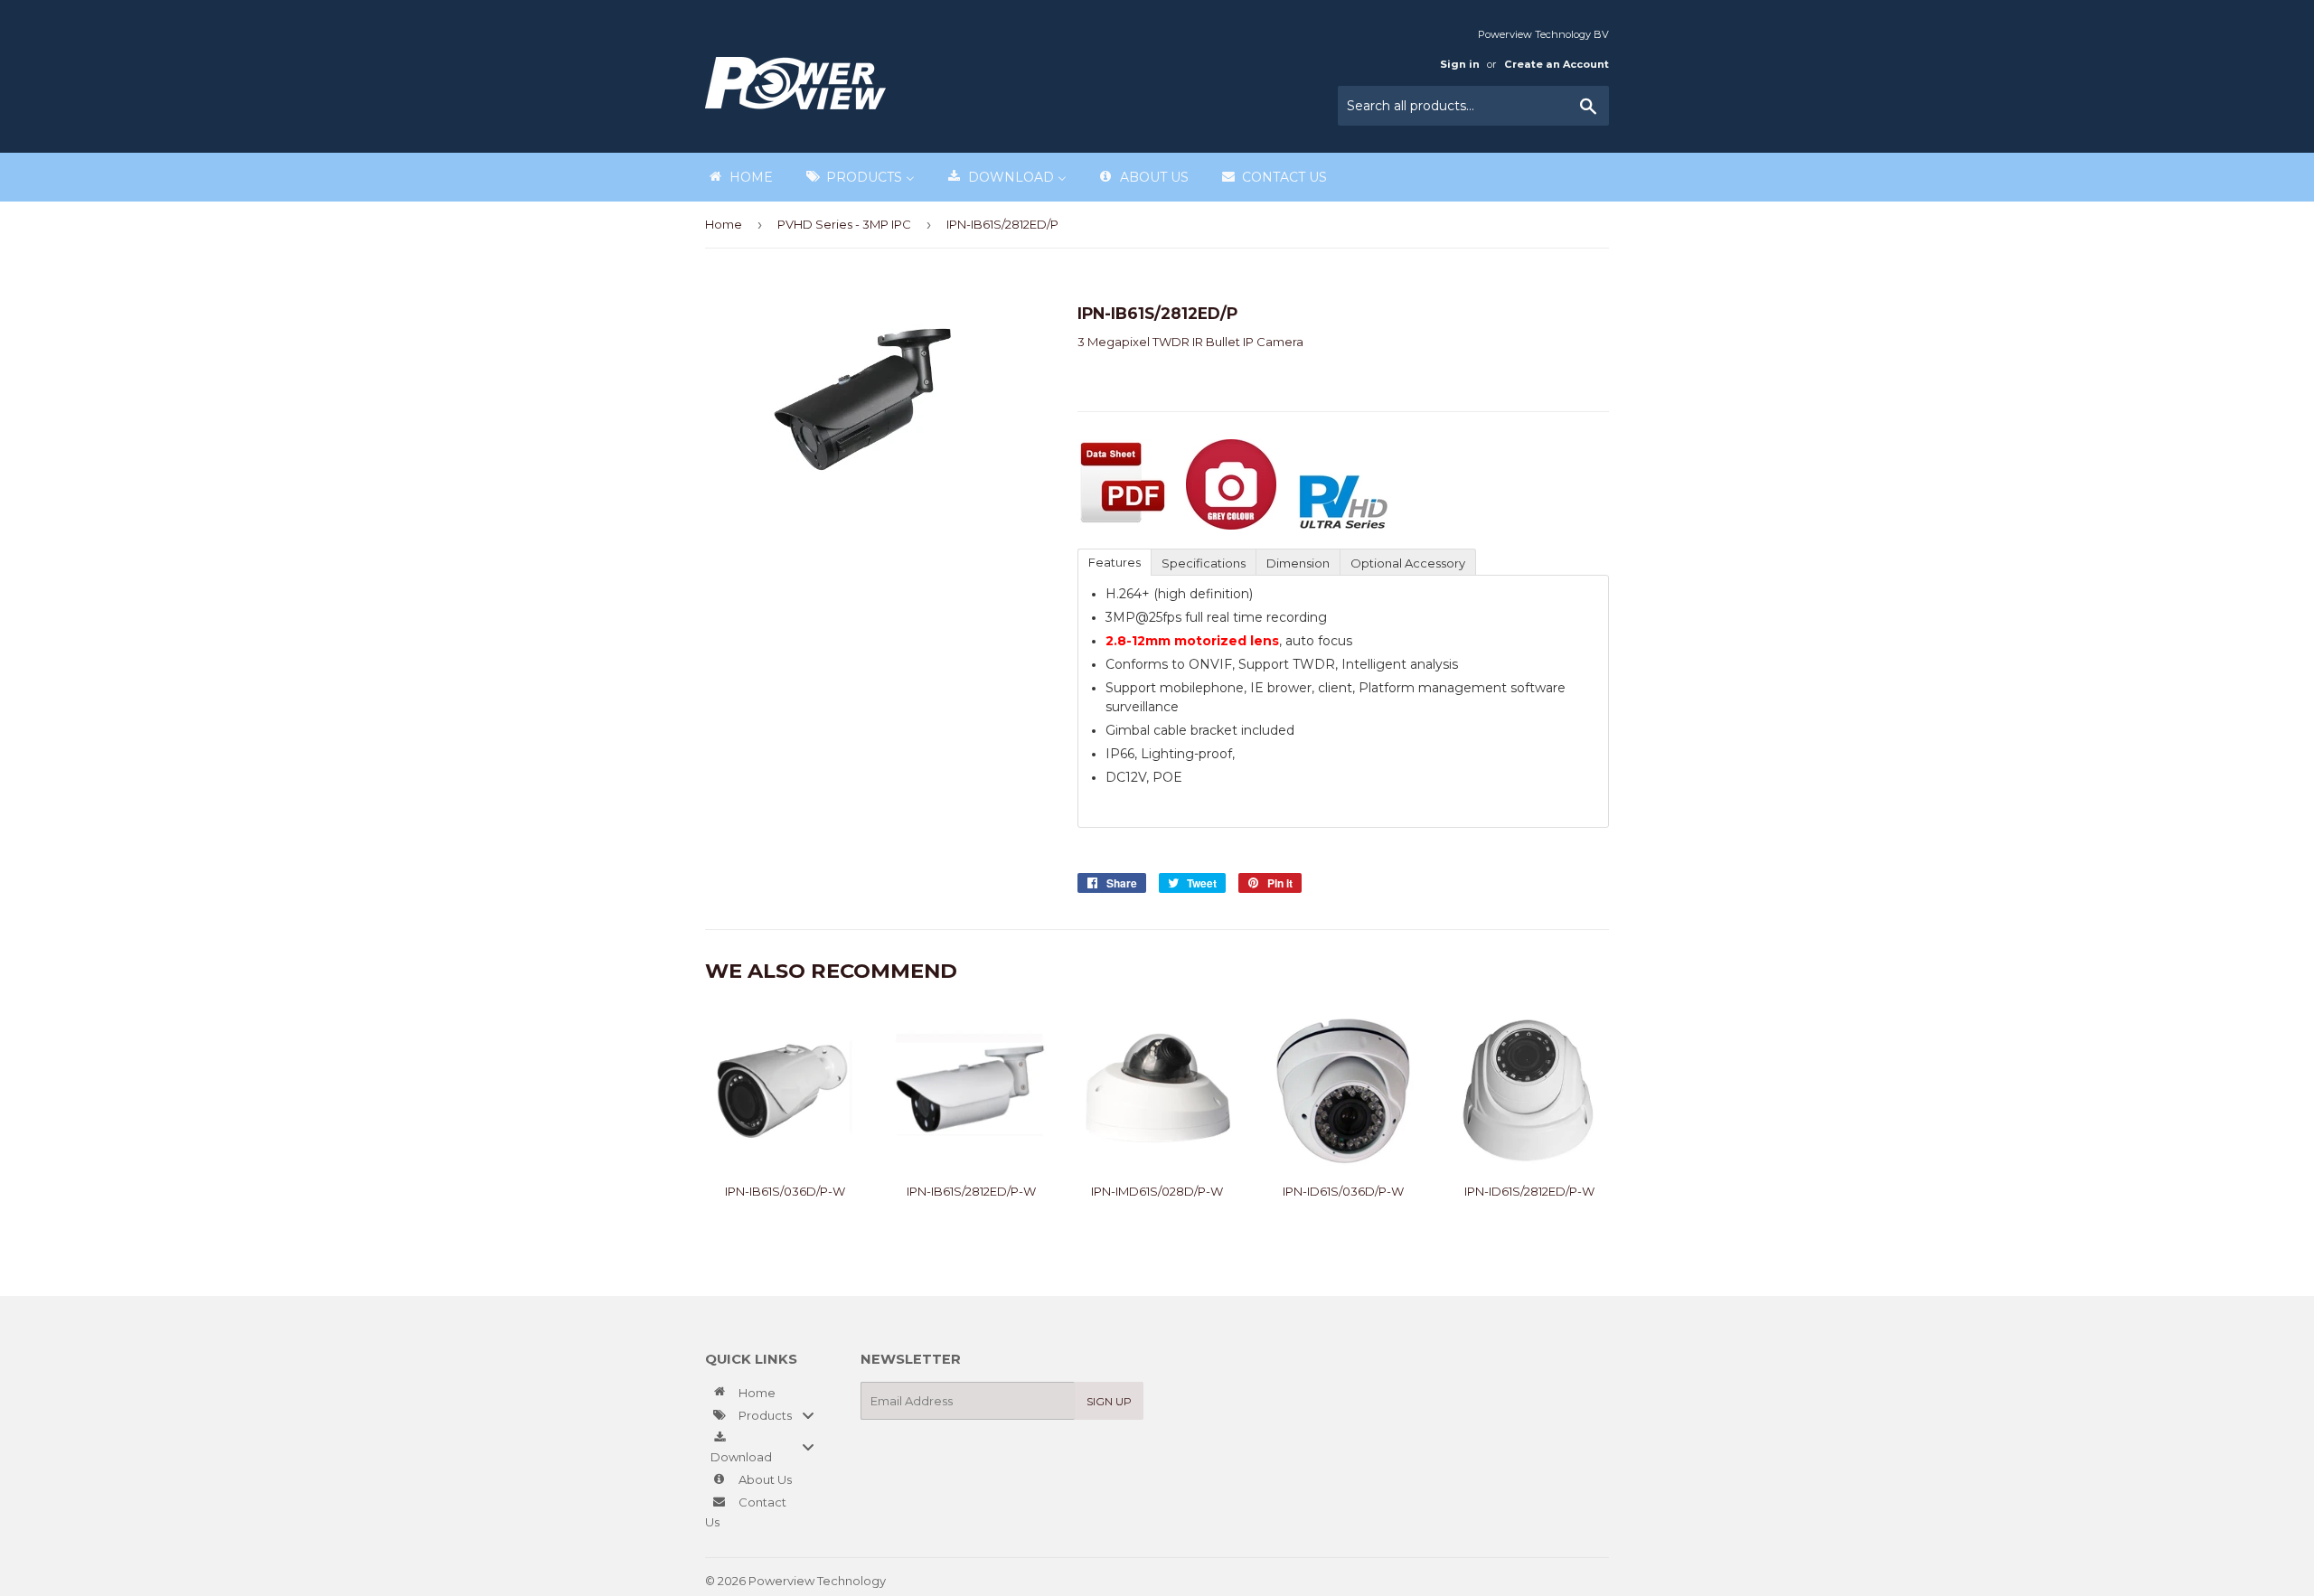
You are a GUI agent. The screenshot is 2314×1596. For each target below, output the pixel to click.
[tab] (1114, 561)
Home (724, 224)
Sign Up (1109, 1401)
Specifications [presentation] (1204, 563)
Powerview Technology (817, 1581)
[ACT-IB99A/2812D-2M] (1231, 525)
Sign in (1460, 64)
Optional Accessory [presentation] (1408, 563)
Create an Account (1557, 64)
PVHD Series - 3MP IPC (844, 224)
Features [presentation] (1115, 562)
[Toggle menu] (808, 1415)
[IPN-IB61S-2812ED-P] (1123, 525)
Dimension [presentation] (1298, 563)
